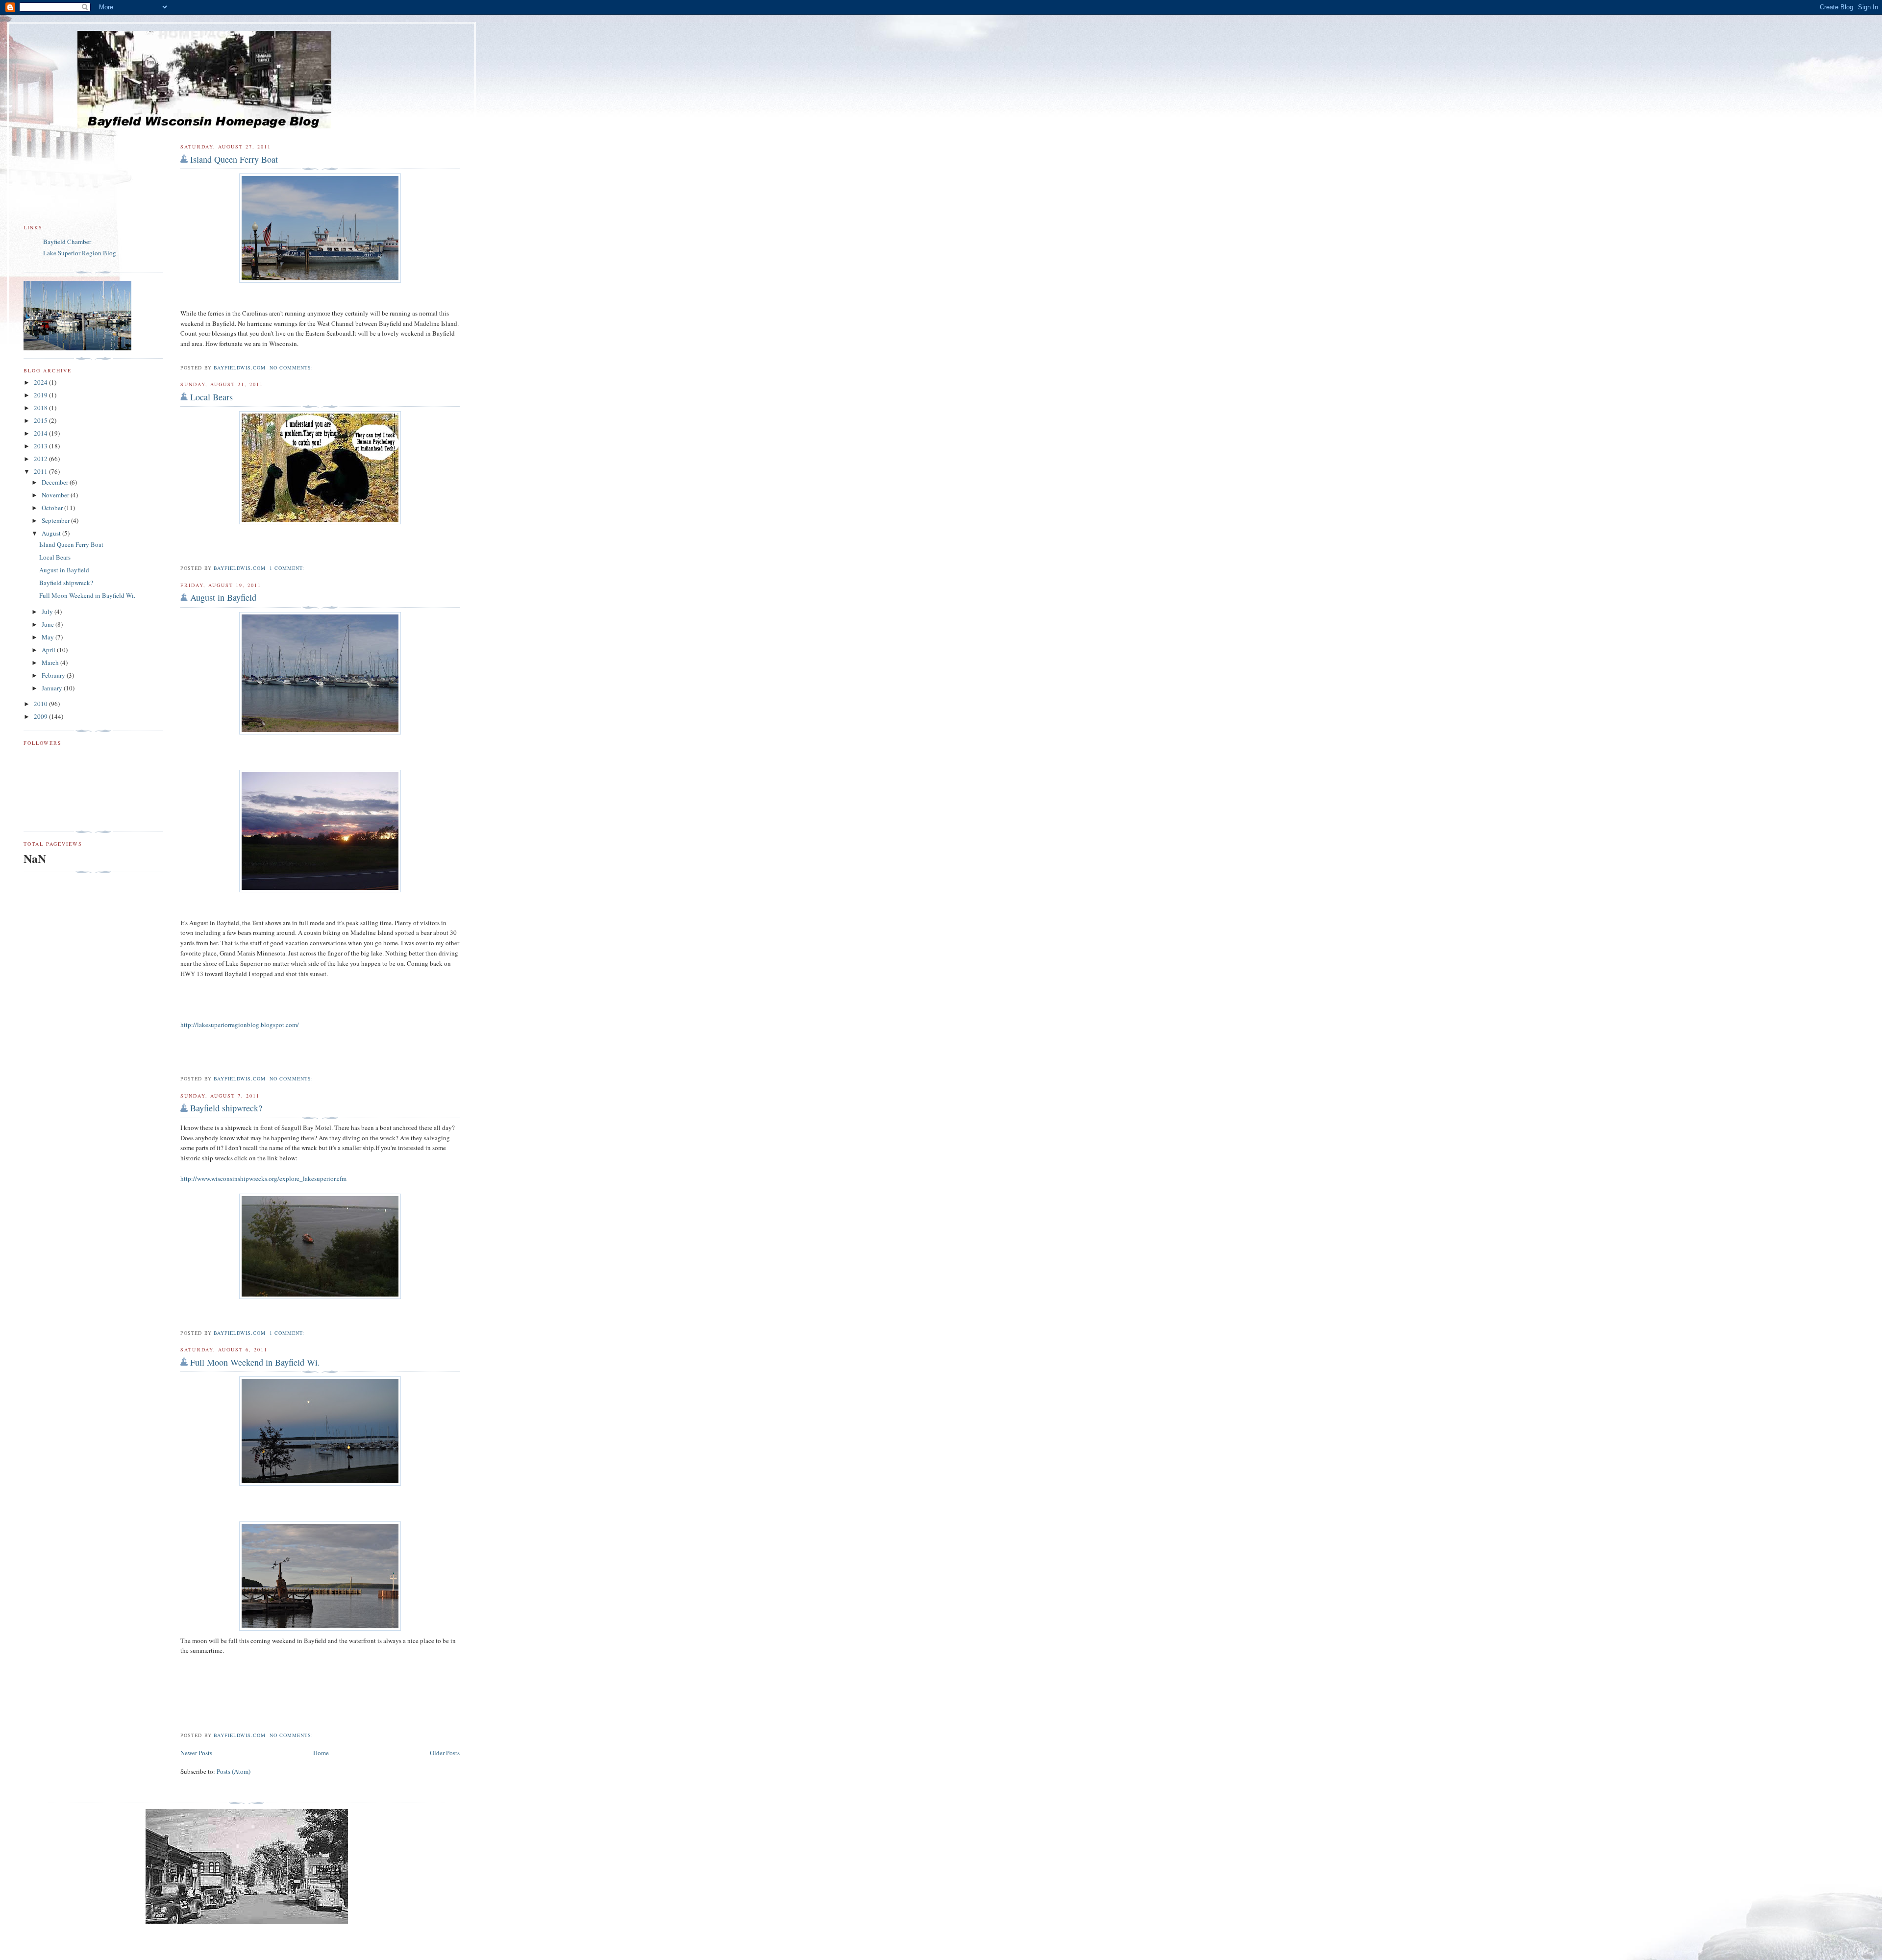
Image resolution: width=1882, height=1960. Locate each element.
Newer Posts (196, 1753)
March (51, 662)
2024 (41, 382)
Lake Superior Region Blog (80, 253)
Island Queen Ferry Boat (234, 159)
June (49, 624)
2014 (41, 433)
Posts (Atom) (234, 1771)
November (56, 495)
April (49, 650)
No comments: (292, 367)
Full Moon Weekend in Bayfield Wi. (255, 1362)
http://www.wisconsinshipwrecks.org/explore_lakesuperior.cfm (263, 1178)
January (53, 688)
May (49, 637)
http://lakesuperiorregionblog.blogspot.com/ (240, 1025)
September (56, 520)
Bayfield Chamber (67, 242)
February (54, 675)
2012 (41, 459)
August (52, 533)
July (48, 612)
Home (321, 1753)
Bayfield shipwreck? (226, 1108)
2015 (41, 420)
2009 (41, 716)
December (56, 482)
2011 (41, 471)
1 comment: (288, 568)
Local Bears (211, 397)
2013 (41, 446)
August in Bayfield (223, 597)
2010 (41, 704)
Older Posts (445, 1753)
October (53, 508)
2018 (41, 408)
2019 (41, 395)
